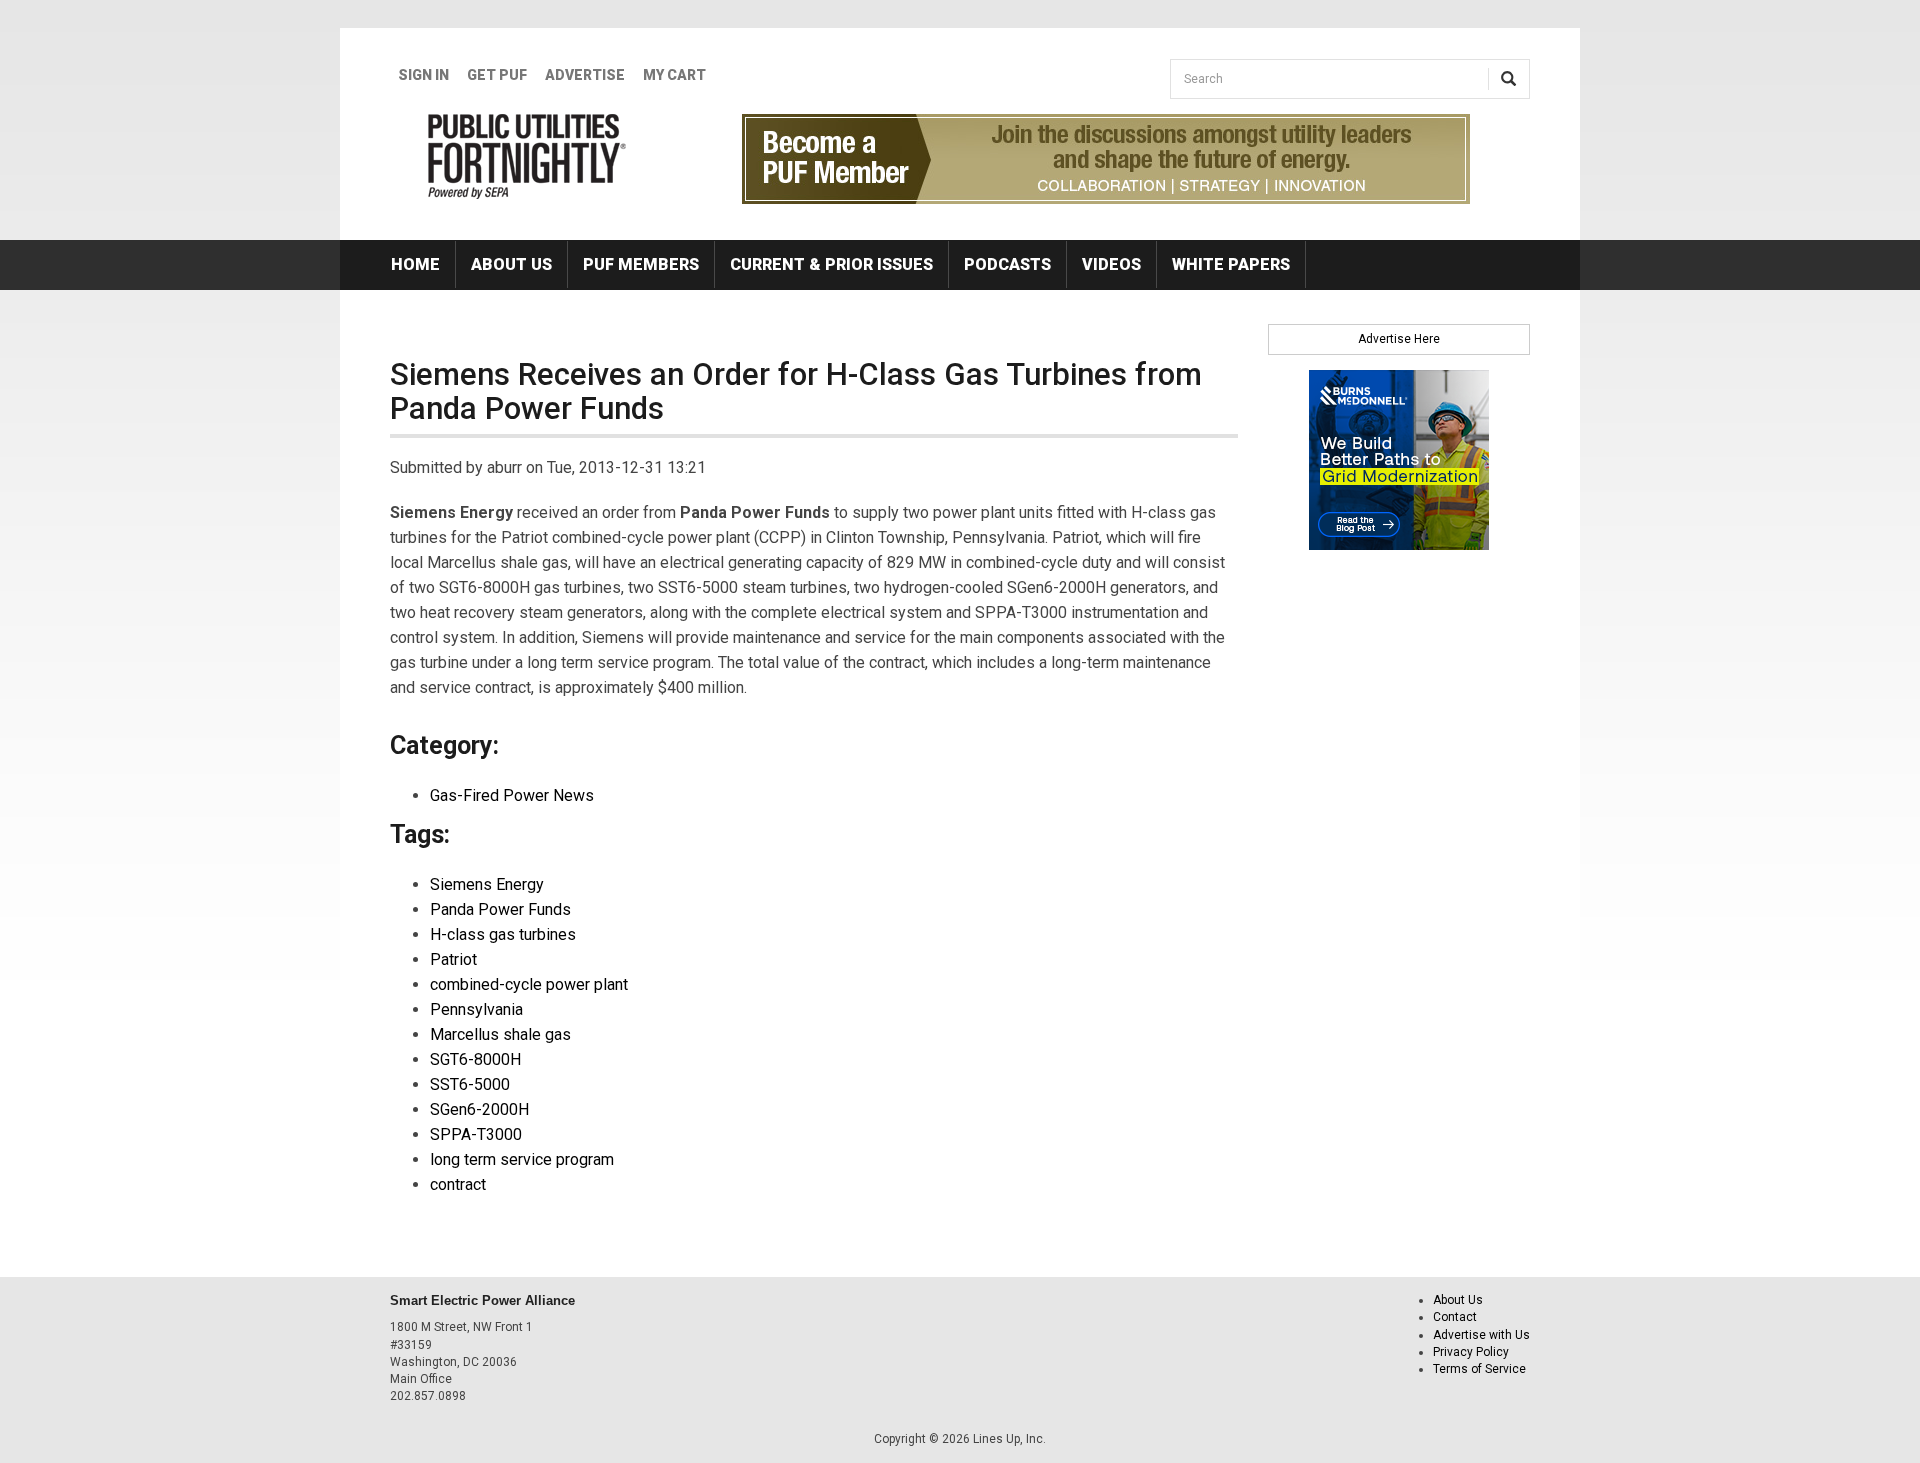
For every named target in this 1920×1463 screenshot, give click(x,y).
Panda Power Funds (500, 909)
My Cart (674, 75)
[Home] (527, 156)
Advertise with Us (1481, 1335)
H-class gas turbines (503, 934)
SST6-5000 (470, 1084)
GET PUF (497, 75)
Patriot (453, 959)
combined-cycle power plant (529, 984)
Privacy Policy (1471, 1352)
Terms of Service (1479, 1369)
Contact (1455, 1317)
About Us (511, 264)
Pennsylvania (476, 1009)
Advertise (585, 75)
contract (458, 1184)
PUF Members (641, 264)
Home (415, 264)
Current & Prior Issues (831, 264)
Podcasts (1007, 264)
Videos (1111, 264)
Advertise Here (1399, 339)
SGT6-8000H (475, 1059)
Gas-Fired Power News (512, 795)
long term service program (522, 1159)
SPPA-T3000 (476, 1134)
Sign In (423, 75)
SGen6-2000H (479, 1109)
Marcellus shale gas (500, 1034)
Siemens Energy (487, 884)
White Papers (1231, 264)
